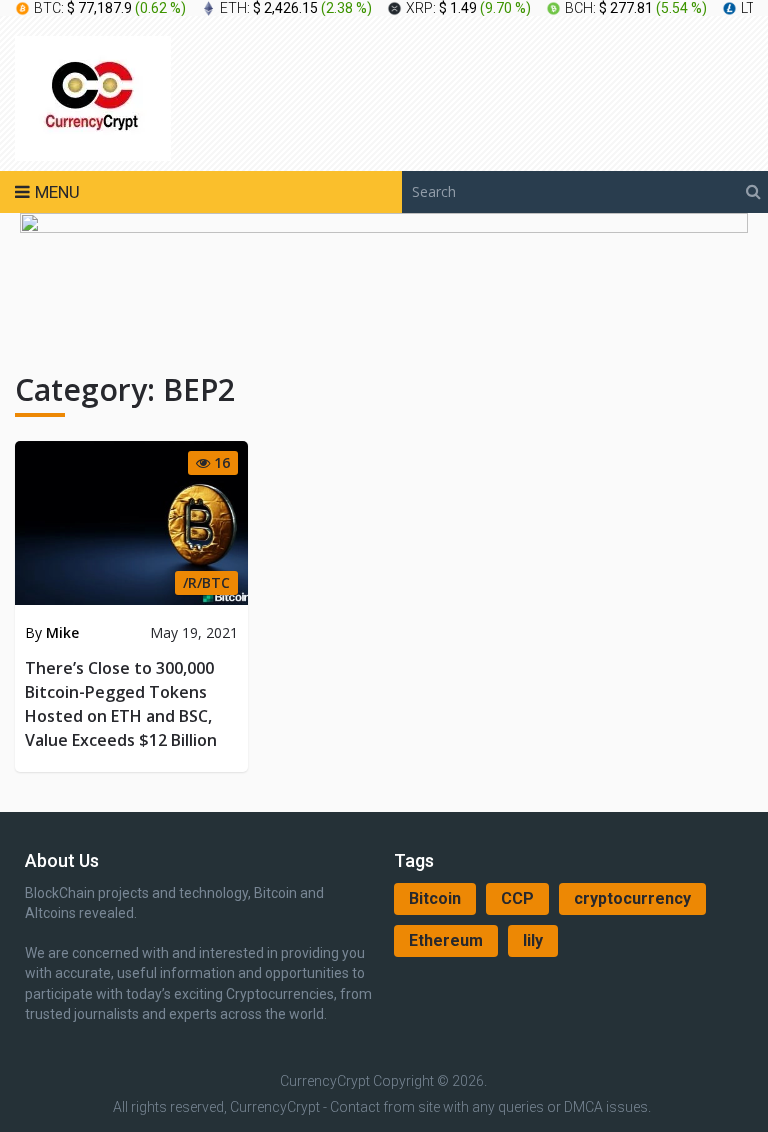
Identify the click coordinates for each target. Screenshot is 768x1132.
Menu (57, 192)
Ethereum (446, 940)
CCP (517, 898)
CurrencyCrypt (325, 1081)
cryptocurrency (632, 898)
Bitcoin (435, 898)
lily (533, 940)
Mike (62, 632)
